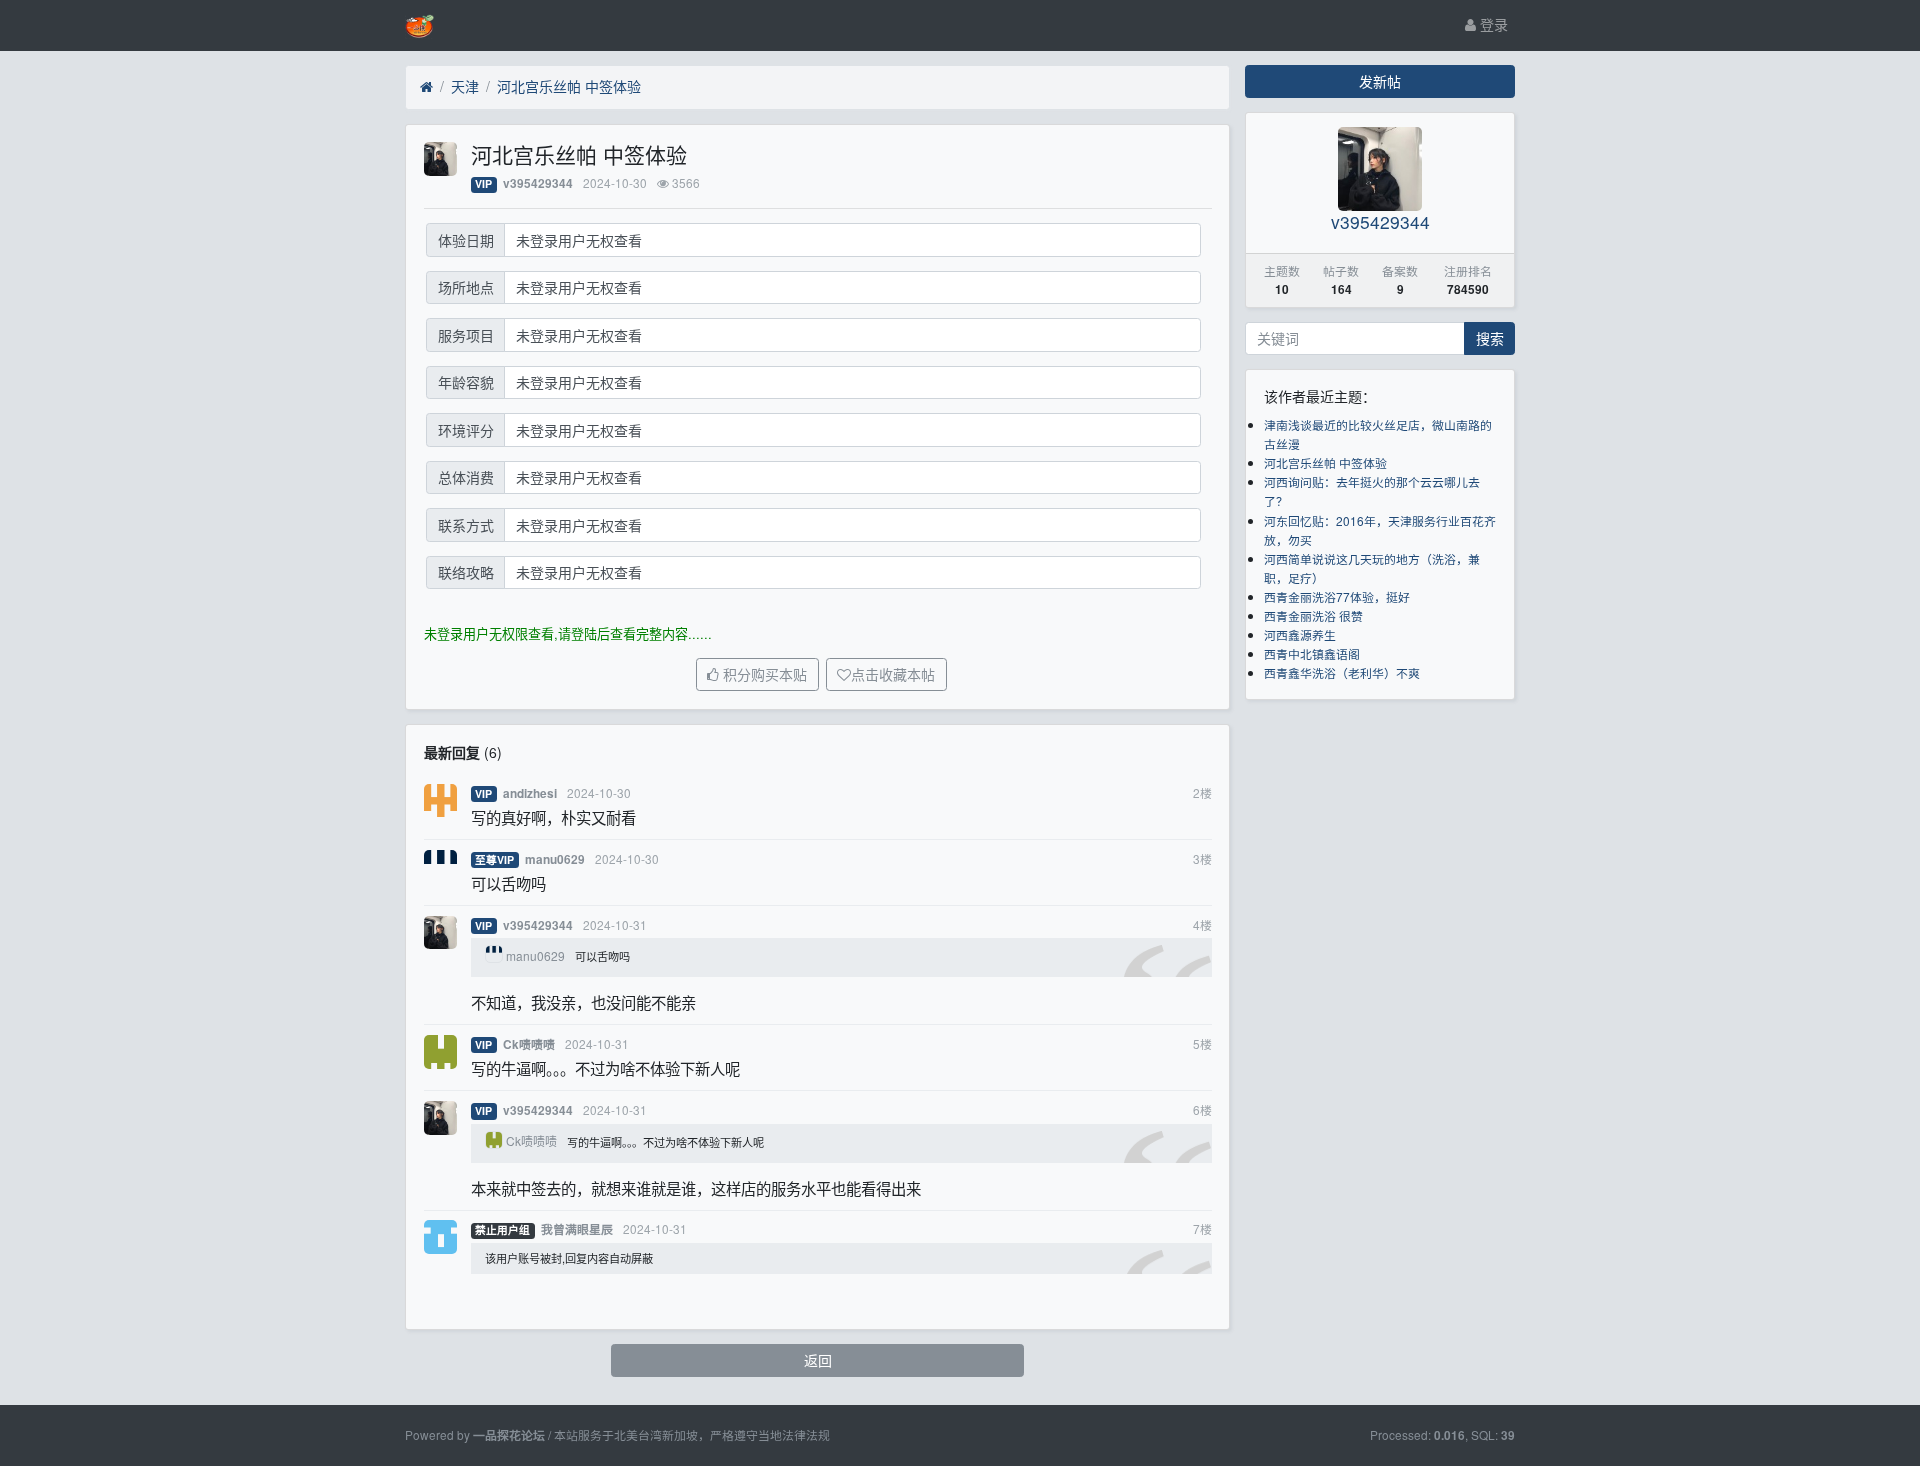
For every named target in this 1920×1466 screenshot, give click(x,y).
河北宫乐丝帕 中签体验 (569, 86)
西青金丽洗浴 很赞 (1313, 615)
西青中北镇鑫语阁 (1312, 653)
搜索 (1490, 338)
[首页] (426, 87)
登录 (1492, 24)
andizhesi (530, 793)
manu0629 (555, 859)
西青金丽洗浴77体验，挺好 (1337, 596)
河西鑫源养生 (1300, 634)
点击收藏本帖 (893, 675)
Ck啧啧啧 (529, 1044)
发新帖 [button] (1380, 81)
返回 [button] (818, 1360)
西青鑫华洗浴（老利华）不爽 (1342, 672)
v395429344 (538, 183)
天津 (465, 86)
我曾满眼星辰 (577, 1229)
